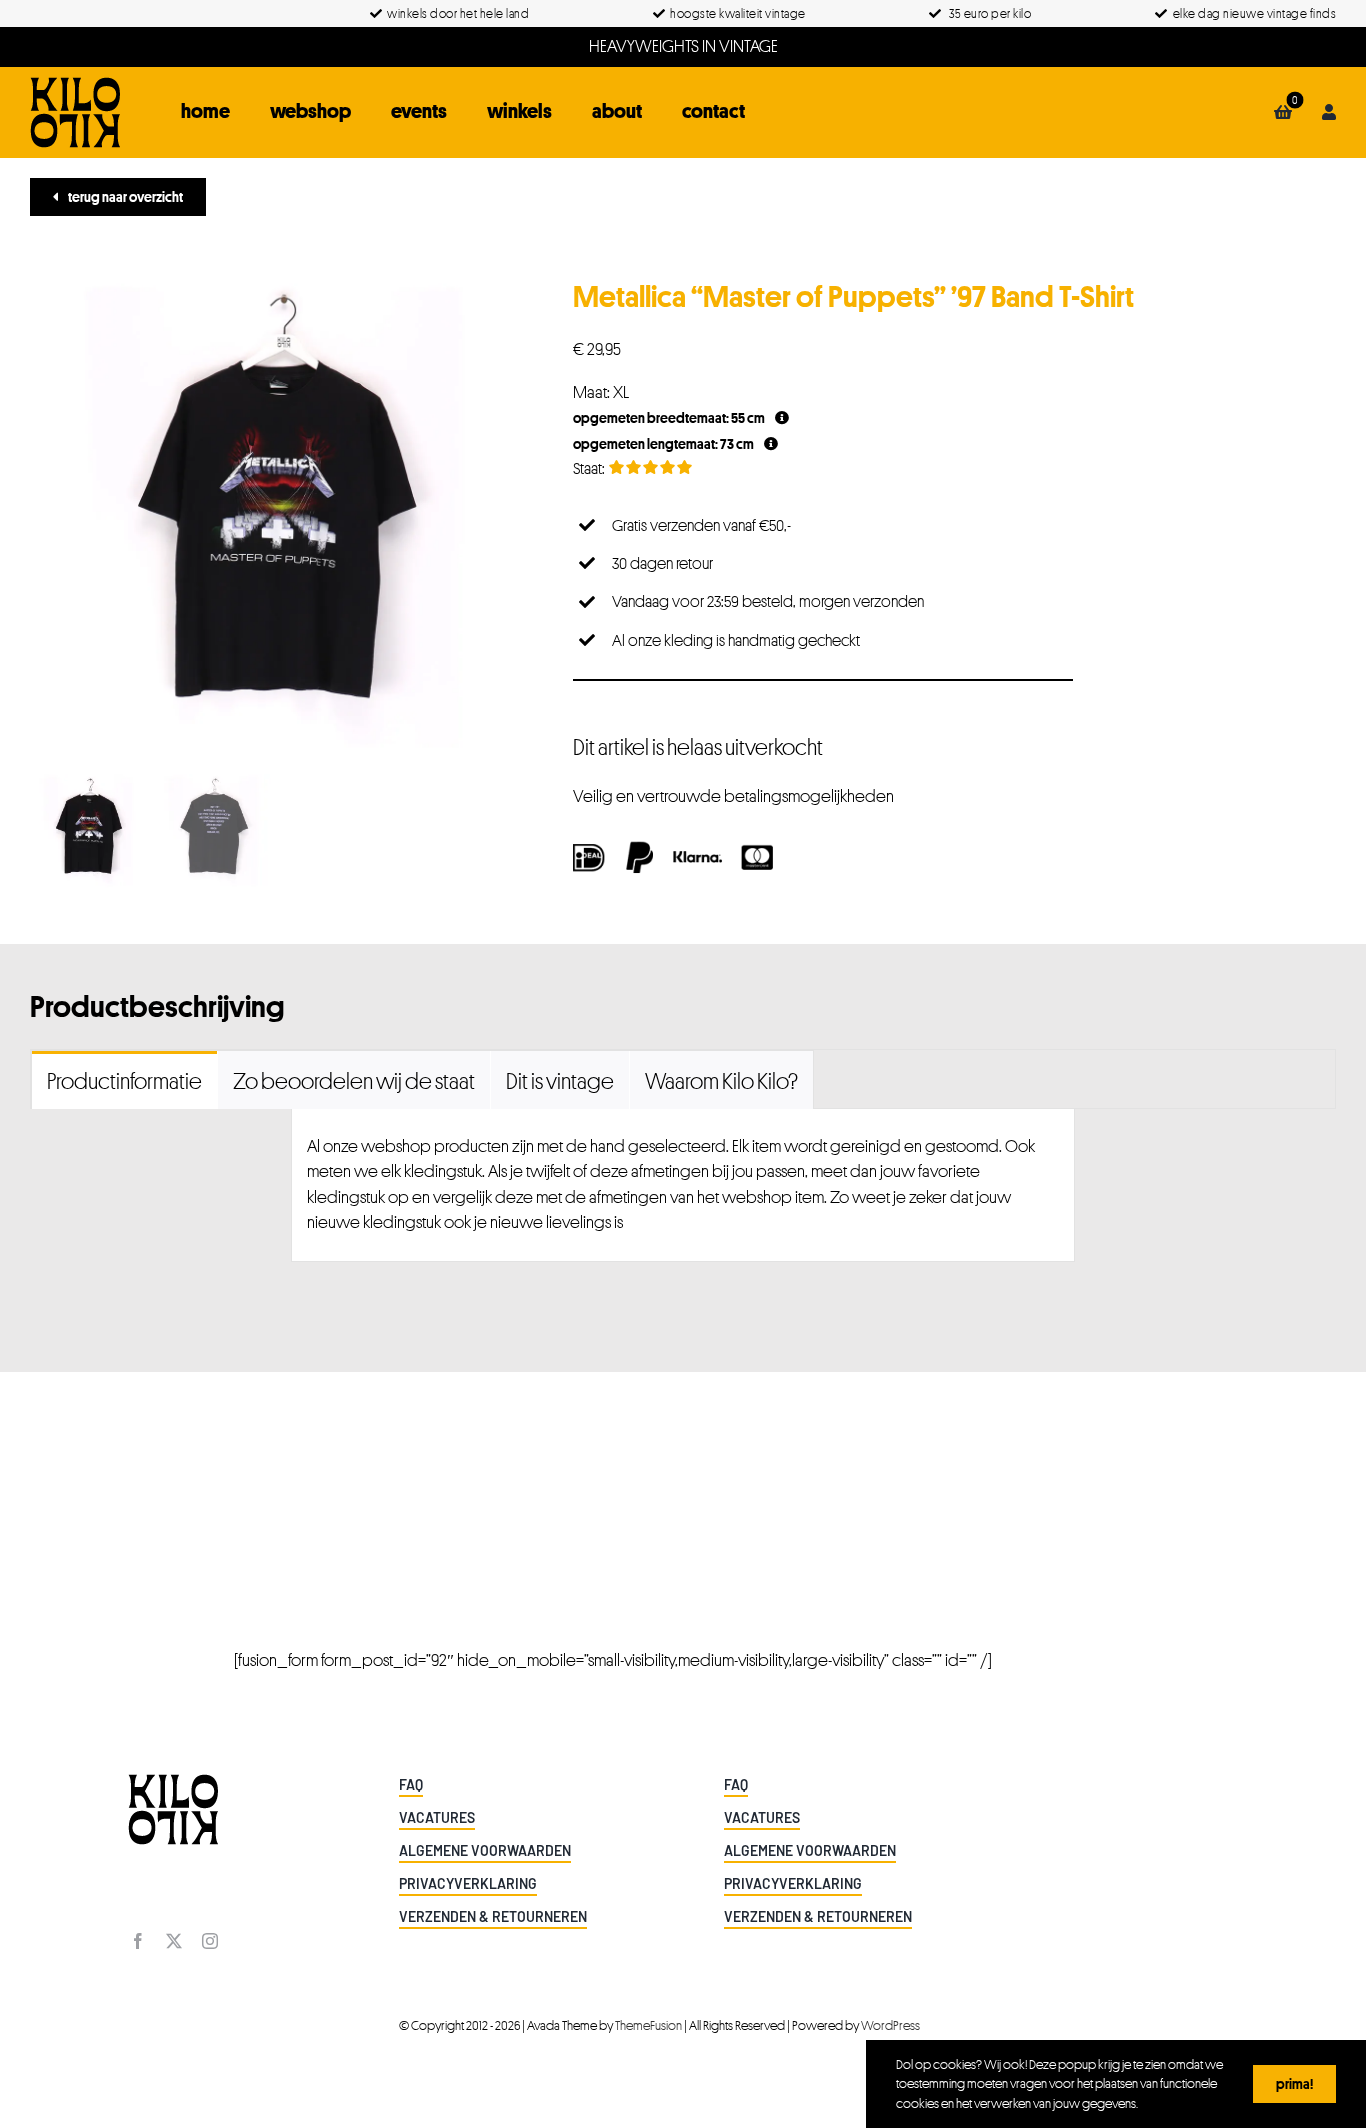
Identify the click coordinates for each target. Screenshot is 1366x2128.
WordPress (890, 2025)
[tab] (124, 1080)
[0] (1283, 112)
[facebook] (138, 1941)
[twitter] (174, 1941)
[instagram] (210, 1941)
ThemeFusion (648, 2025)
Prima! (1294, 2083)
